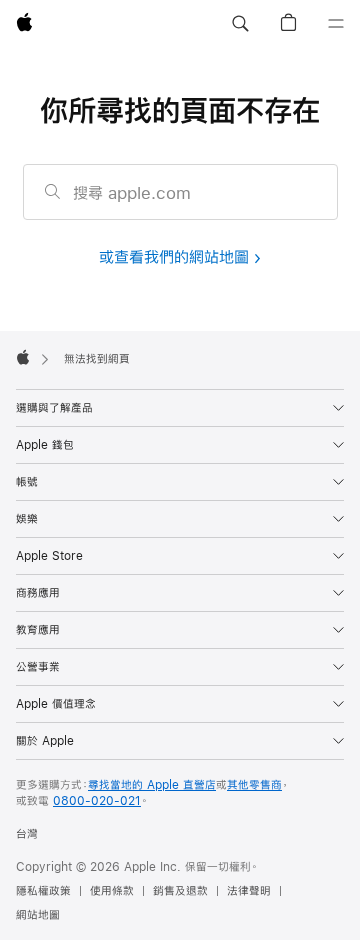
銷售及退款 (180, 891)
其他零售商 (254, 785)
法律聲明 (249, 891)
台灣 (27, 834)
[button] (240, 24)
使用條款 (112, 891)
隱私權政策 (43, 891)
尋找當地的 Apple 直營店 (152, 785)
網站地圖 (38, 915)
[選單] (336, 24)
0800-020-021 (97, 801)
